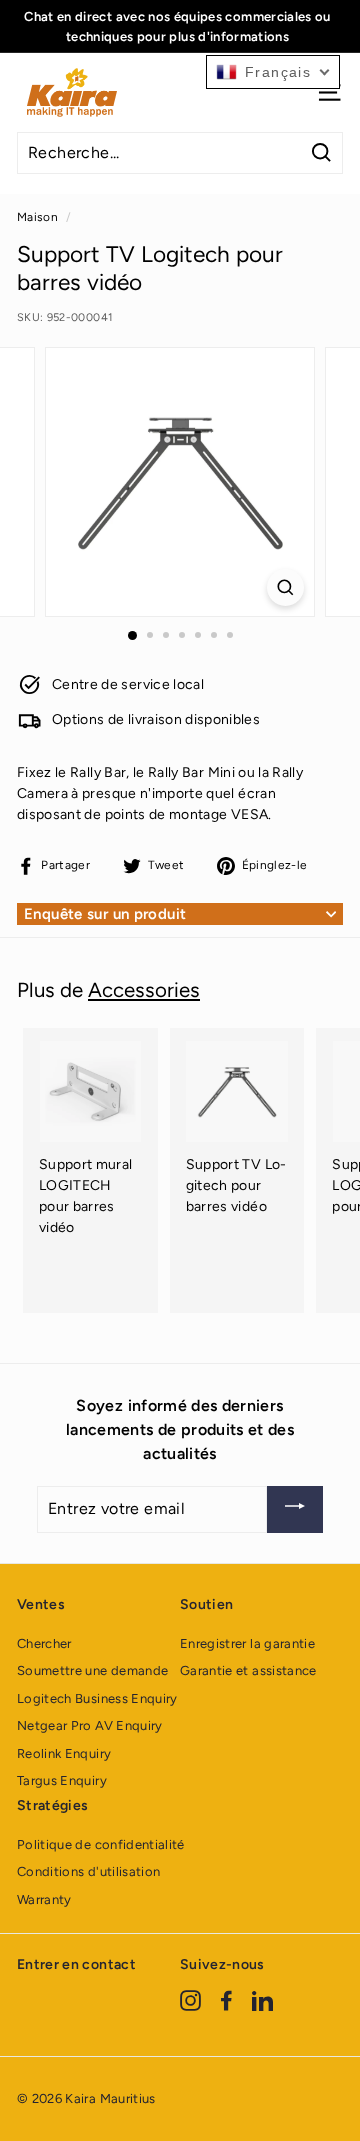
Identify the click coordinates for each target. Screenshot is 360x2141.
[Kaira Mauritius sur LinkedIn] (262, 2000)
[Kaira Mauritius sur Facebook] (226, 2000)
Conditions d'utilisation (88, 1871)
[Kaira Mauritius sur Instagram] (190, 2000)
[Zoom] (285, 587)
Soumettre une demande (92, 1670)
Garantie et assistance (248, 1670)
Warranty (44, 1899)
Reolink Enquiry (64, 1753)
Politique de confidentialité (101, 1844)
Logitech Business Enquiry (97, 1698)
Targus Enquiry (62, 1780)
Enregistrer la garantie (247, 1643)
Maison (37, 217)
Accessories (144, 990)
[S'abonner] (295, 1509)
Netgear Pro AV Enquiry (90, 1725)
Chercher (44, 1643)
